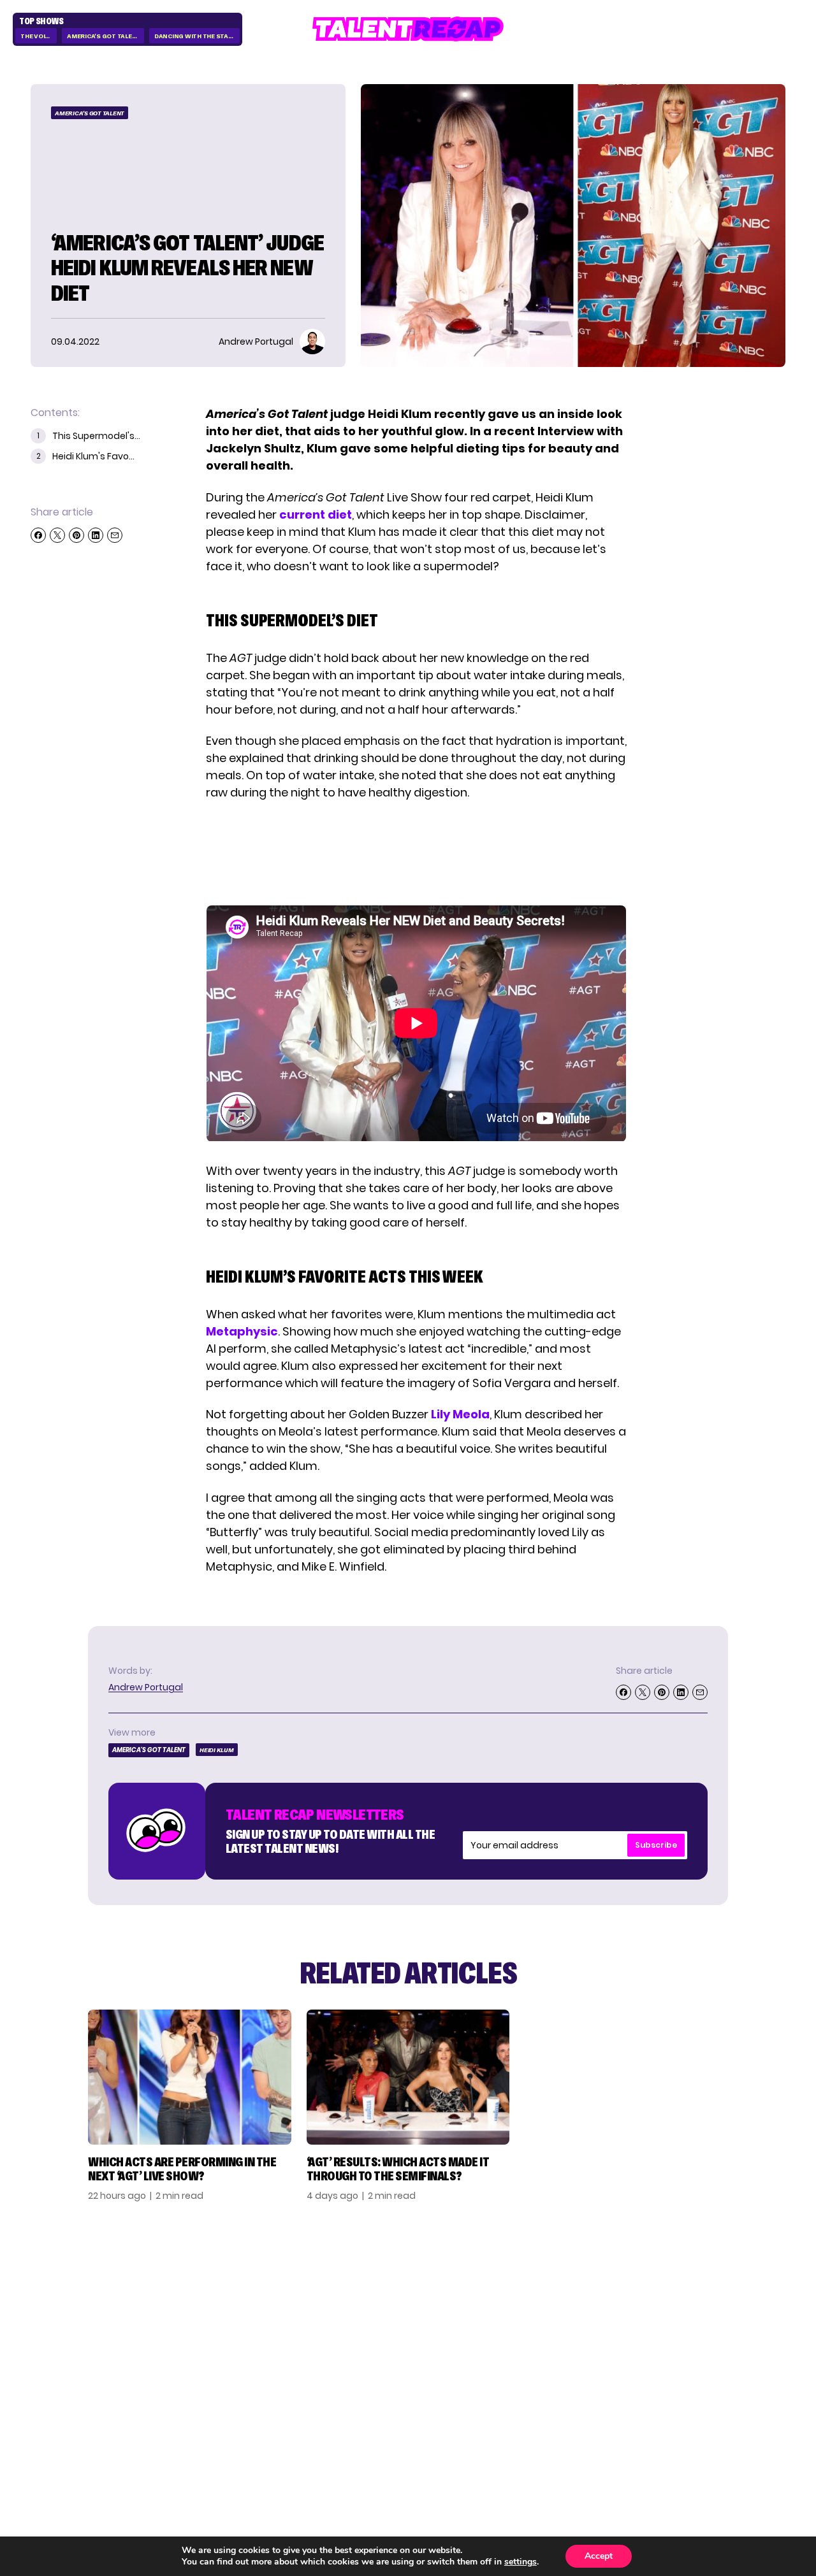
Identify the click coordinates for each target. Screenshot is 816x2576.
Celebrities (583, 2346)
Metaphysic (242, 1331)
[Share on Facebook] (38, 535)
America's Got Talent (104, 36)
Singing (572, 2305)
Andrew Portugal (146, 1687)
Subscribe (656, 1845)
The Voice (37, 36)
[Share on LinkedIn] (96, 535)
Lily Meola (460, 1414)
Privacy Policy (711, 2326)
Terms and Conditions (703, 2352)
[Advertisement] (416, 853)
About (688, 2285)
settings (521, 2562)
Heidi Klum (217, 1750)
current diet (316, 514)
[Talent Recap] (408, 29)
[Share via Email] (115, 535)
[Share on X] (57, 535)
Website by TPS (752, 2436)
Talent (570, 2285)
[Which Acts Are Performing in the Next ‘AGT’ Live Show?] (190, 2077)
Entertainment (594, 2326)
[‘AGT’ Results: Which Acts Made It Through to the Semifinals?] (408, 2077)
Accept (599, 2556)
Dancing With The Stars (196, 36)
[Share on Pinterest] (76, 535)
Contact (696, 2305)
